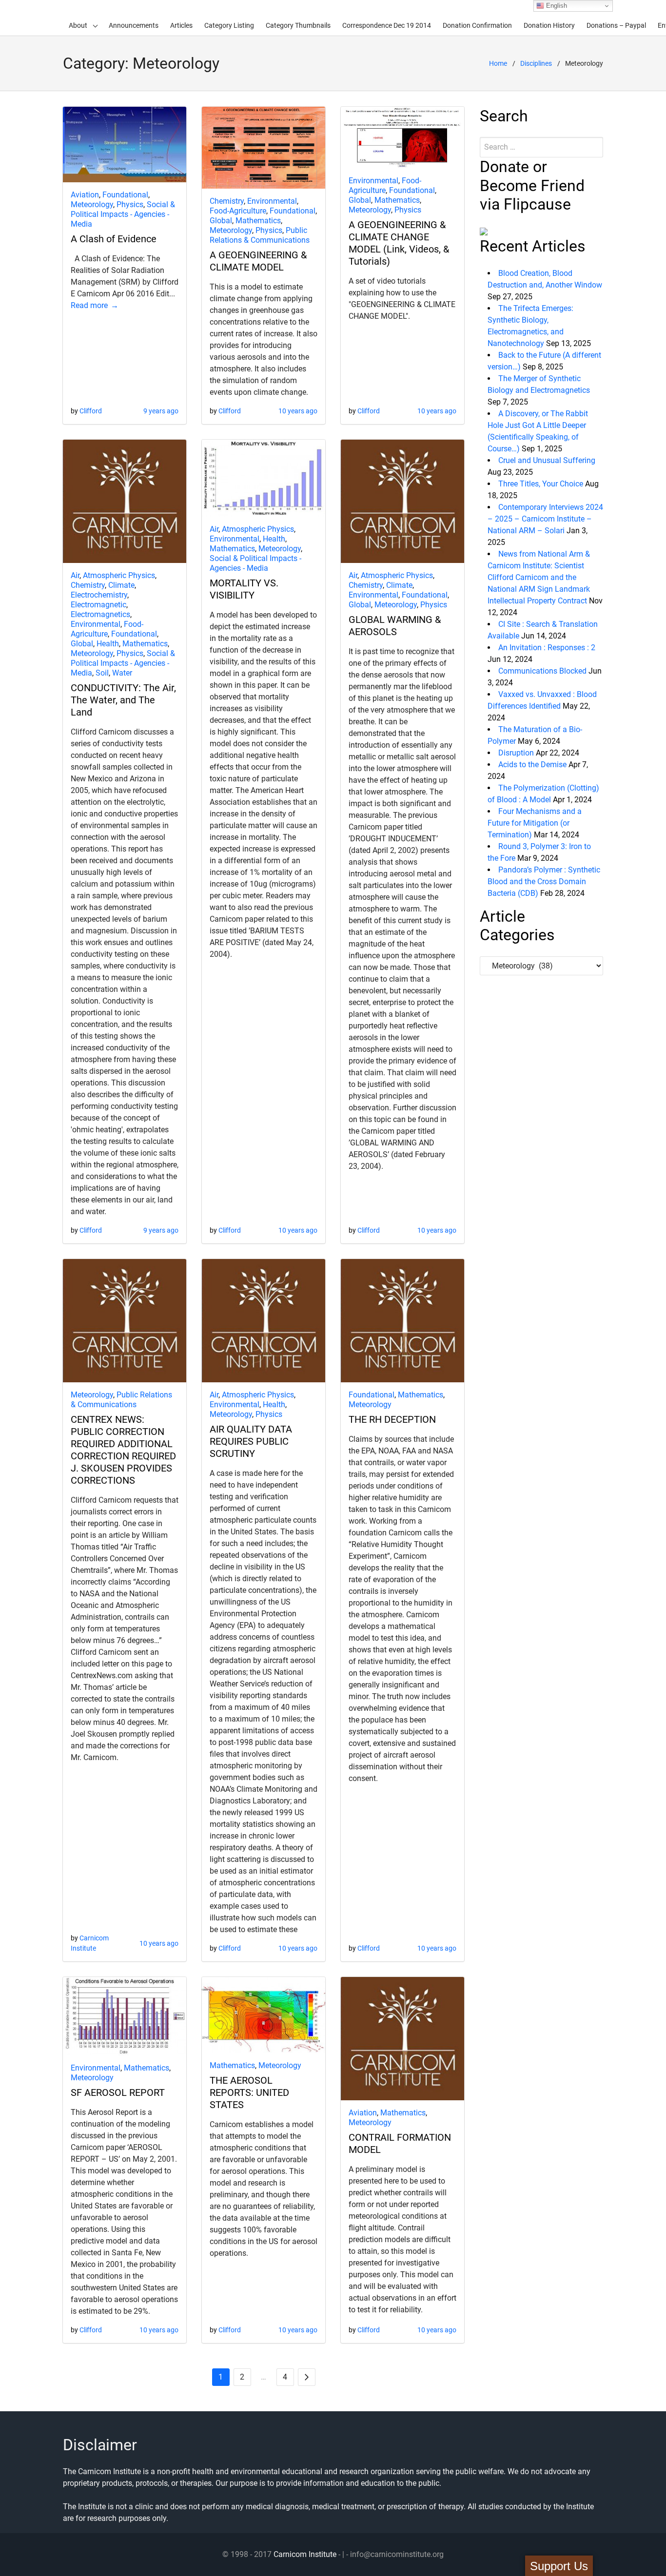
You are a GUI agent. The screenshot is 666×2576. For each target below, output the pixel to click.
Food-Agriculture (238, 211)
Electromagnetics (100, 614)
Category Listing (229, 25)
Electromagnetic (98, 605)
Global (221, 221)
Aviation (85, 195)
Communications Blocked (542, 671)
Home (498, 63)
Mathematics (258, 221)
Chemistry (227, 201)
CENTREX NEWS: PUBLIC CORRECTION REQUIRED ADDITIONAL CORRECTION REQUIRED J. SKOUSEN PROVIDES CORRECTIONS (123, 1450)
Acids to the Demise (532, 765)
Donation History (549, 25)
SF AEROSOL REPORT (118, 2092)
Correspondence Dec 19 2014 (387, 25)
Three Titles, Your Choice (541, 484)
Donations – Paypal (616, 25)
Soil (102, 673)
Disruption (516, 753)
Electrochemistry (99, 595)
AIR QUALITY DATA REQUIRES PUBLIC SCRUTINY (251, 1441)
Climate (121, 585)
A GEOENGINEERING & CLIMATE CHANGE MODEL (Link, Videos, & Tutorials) (399, 243)
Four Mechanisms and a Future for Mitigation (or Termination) (535, 823)
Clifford (91, 411)
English (556, 6)
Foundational (125, 195)
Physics (130, 204)
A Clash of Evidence (114, 239)
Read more (89, 305)
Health (108, 644)
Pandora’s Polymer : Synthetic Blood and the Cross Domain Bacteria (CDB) (544, 881)
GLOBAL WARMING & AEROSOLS (395, 626)
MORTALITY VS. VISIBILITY (244, 589)
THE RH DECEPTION (392, 1419)
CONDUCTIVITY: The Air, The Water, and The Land (123, 700)
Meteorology (92, 204)
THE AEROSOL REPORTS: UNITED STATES (249, 2092)
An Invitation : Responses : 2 (547, 648)
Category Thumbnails (298, 25)
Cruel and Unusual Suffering (547, 460)
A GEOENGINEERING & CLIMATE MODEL (258, 261)
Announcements (134, 25)
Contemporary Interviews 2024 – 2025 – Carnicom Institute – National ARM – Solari (545, 519)
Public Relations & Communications (260, 235)
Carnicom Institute (305, 2554)
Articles (181, 25)
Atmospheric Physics (119, 575)
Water (122, 673)
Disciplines (536, 63)
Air (75, 575)
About (78, 25)
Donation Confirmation (477, 25)
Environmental (272, 201)
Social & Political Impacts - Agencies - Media (123, 214)
